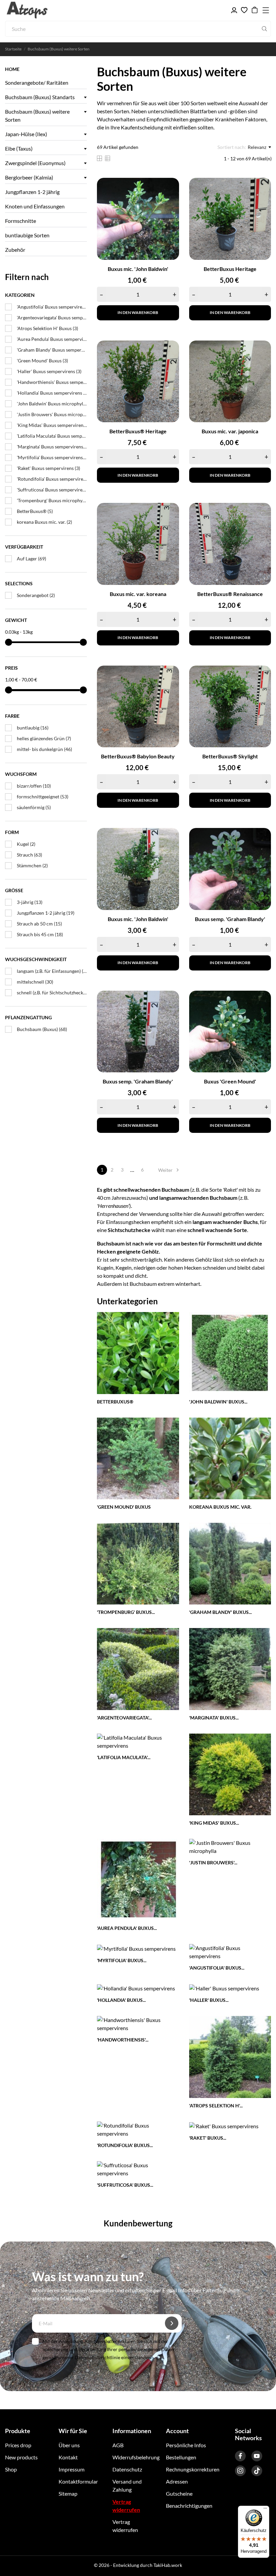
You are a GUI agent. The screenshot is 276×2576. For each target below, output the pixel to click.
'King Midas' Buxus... (214, 1823)
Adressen (177, 2481)
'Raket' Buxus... (208, 2138)
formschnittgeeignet (43, 797)
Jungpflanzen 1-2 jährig (32, 192)
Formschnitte (21, 221)
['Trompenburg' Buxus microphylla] (138, 1563)
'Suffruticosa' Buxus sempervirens (52, 490)
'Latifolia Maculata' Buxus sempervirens (52, 436)
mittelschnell (35, 982)
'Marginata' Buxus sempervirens (52, 447)
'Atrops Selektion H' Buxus (47, 328)
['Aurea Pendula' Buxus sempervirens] (138, 1879)
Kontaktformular (78, 2481)
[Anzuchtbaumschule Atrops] (37, 10)
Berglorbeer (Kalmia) (29, 177)
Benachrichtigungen (189, 2506)
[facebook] (240, 2456)
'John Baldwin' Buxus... (218, 1402)
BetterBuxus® (35, 511)
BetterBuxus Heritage (230, 269)
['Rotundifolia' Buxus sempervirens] (138, 2129)
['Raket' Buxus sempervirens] (224, 2125)
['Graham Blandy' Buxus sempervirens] (230, 1563)
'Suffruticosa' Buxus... (125, 2185)
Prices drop (18, 2445)
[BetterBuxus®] (138, 1352)
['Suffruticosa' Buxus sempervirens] (138, 2168)
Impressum (72, 2469)
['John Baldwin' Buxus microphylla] (230, 1352)
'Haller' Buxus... (209, 2000)
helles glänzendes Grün (44, 738)
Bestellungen (181, 2457)
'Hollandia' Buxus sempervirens (52, 393)
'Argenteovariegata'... (124, 1718)
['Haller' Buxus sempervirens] (224, 1988)
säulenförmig (34, 807)
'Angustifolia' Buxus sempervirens (52, 307)
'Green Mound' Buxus (42, 361)
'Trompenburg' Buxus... (126, 1612)
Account (177, 2431)
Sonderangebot (36, 595)
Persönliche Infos (186, 2445)
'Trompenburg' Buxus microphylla (52, 500)
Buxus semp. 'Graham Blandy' (230, 919)
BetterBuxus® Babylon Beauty (138, 756)
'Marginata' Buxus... (214, 1718)
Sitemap (68, 2493)
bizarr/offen (34, 786)
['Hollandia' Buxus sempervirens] (136, 1988)
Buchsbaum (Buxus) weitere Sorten (37, 115)
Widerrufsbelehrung (136, 2457)
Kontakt (68, 2457)
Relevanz (257, 147)
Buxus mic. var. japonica (230, 431)
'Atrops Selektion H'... (216, 2106)
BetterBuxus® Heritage (138, 431)
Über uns (69, 2445)
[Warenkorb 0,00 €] (255, 10)
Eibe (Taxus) (19, 148)
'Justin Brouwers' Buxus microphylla (52, 414)
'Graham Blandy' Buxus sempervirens (52, 350)
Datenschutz (127, 2469)
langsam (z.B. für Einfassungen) (52, 971)
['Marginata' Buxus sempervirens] (230, 1668)
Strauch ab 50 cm (39, 924)
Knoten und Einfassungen (35, 206)
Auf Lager (31, 559)
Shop (11, 2469)
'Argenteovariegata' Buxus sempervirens (52, 318)
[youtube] (257, 2456)
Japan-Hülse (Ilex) (26, 134)
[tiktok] (257, 2471)
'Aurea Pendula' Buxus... (127, 1928)
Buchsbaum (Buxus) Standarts (40, 97)
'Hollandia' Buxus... (121, 2000)
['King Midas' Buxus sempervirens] (230, 1773)
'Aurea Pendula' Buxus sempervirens (52, 339)
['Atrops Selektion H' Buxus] (230, 2056)
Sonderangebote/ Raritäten (37, 83)
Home (12, 69)
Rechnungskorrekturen (193, 2469)
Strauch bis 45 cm (40, 934)
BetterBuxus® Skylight (230, 756)
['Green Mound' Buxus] (138, 1457)
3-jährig (30, 902)
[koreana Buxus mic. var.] (230, 1457)
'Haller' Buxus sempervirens (49, 371)
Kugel (26, 844)
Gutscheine (179, 2493)
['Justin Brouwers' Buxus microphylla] (230, 1846)
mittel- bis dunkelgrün (44, 749)
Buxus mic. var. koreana (138, 594)
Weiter (169, 1170)
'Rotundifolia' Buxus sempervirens (52, 479)
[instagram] (240, 2471)
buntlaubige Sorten (27, 235)
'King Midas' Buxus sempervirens (52, 425)
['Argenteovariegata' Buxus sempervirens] (138, 1668)
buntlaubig (33, 728)
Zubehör (15, 250)
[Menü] (265, 2510)
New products (21, 2457)
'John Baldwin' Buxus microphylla (52, 404)
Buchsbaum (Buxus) (42, 1029)
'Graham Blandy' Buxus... (220, 1612)
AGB (118, 2445)
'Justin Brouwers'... (213, 1862)
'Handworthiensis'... (123, 2040)
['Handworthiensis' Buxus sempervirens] (138, 2023)
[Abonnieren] (172, 2323)
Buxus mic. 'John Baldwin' (138, 269)
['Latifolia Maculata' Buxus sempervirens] (138, 1741)
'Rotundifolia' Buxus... (125, 2145)
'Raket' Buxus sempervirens (48, 468)
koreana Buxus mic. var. (44, 522)
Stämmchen (32, 865)
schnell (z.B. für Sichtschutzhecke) (52, 993)
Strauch (29, 855)
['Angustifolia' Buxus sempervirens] (230, 1951)
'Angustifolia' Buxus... (217, 1968)
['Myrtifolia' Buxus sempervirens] (136, 1948)
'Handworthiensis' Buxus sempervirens (52, 382)
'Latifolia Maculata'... (124, 1757)
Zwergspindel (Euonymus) (35, 163)
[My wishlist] (244, 10)
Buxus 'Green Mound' (230, 1081)
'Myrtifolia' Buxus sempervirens (52, 457)
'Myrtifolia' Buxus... (122, 1960)
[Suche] (264, 29)
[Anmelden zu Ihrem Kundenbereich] (234, 10)
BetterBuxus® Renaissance (230, 594)
